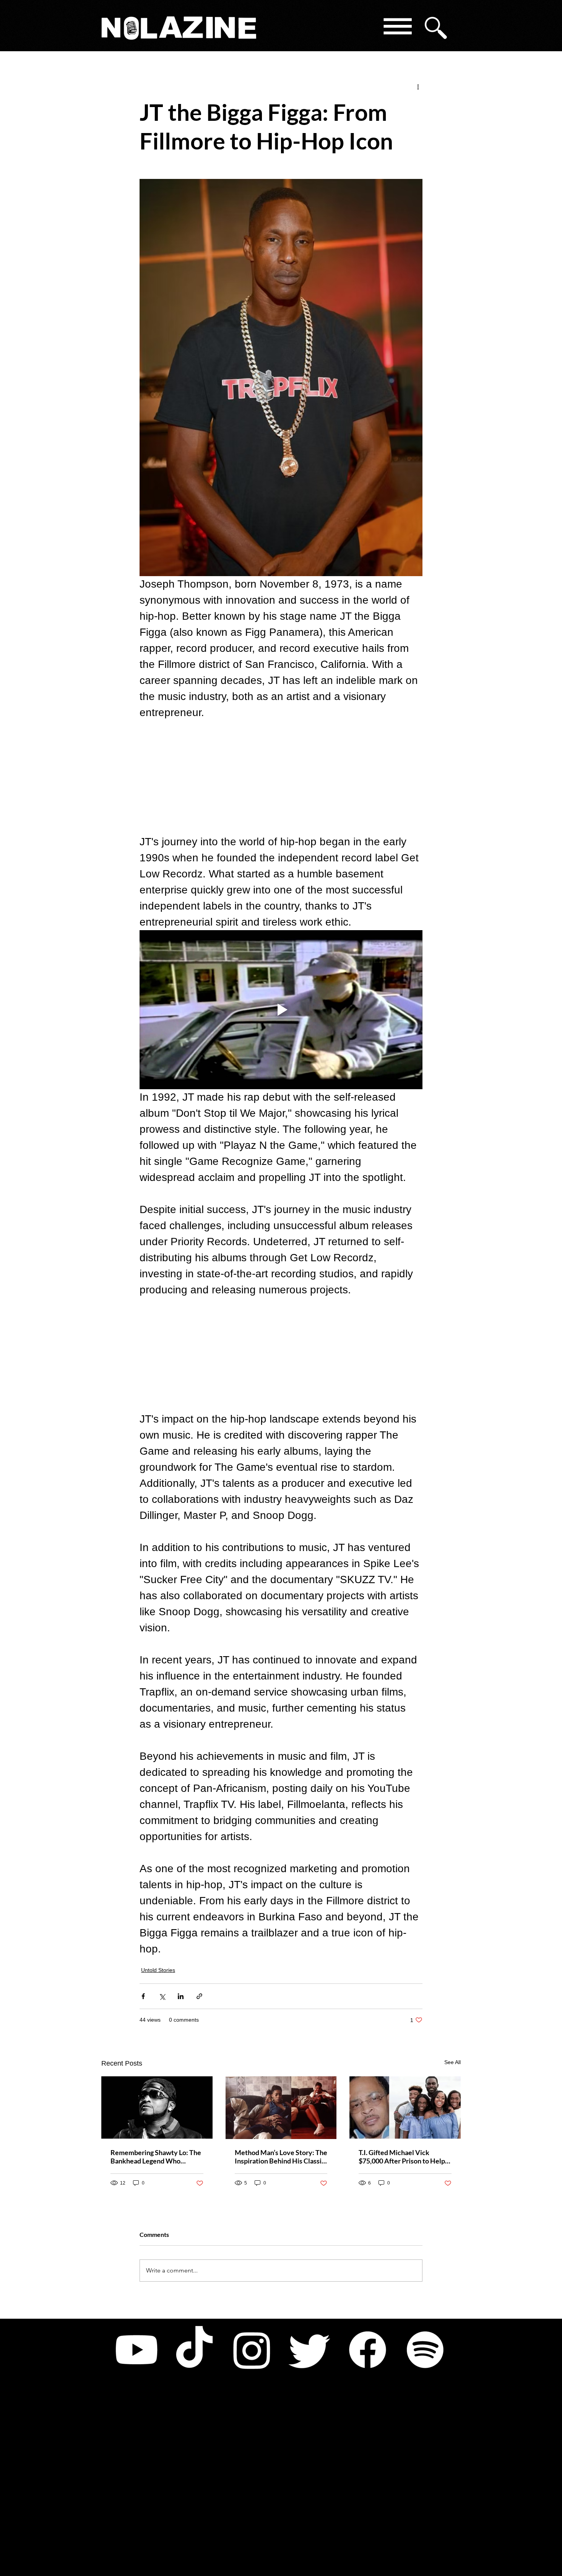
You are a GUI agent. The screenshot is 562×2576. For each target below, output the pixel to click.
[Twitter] (310, 2350)
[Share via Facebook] (143, 1996)
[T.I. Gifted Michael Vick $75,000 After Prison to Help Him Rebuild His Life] (405, 2107)
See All (452, 2062)
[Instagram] (252, 2350)
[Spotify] (425, 2350)
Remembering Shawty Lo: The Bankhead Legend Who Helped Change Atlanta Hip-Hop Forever (156, 2157)
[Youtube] (136, 2350)
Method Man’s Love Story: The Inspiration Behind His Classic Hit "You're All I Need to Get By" (281, 2157)
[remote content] (281, 777)
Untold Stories (158, 1970)
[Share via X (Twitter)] (162, 1996)
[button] (397, 28)
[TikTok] (194, 2350)
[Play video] (281, 1010)
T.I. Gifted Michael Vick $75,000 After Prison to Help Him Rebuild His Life (402, 2157)
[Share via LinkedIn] (181, 1996)
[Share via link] (199, 1996)
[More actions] (418, 86)
